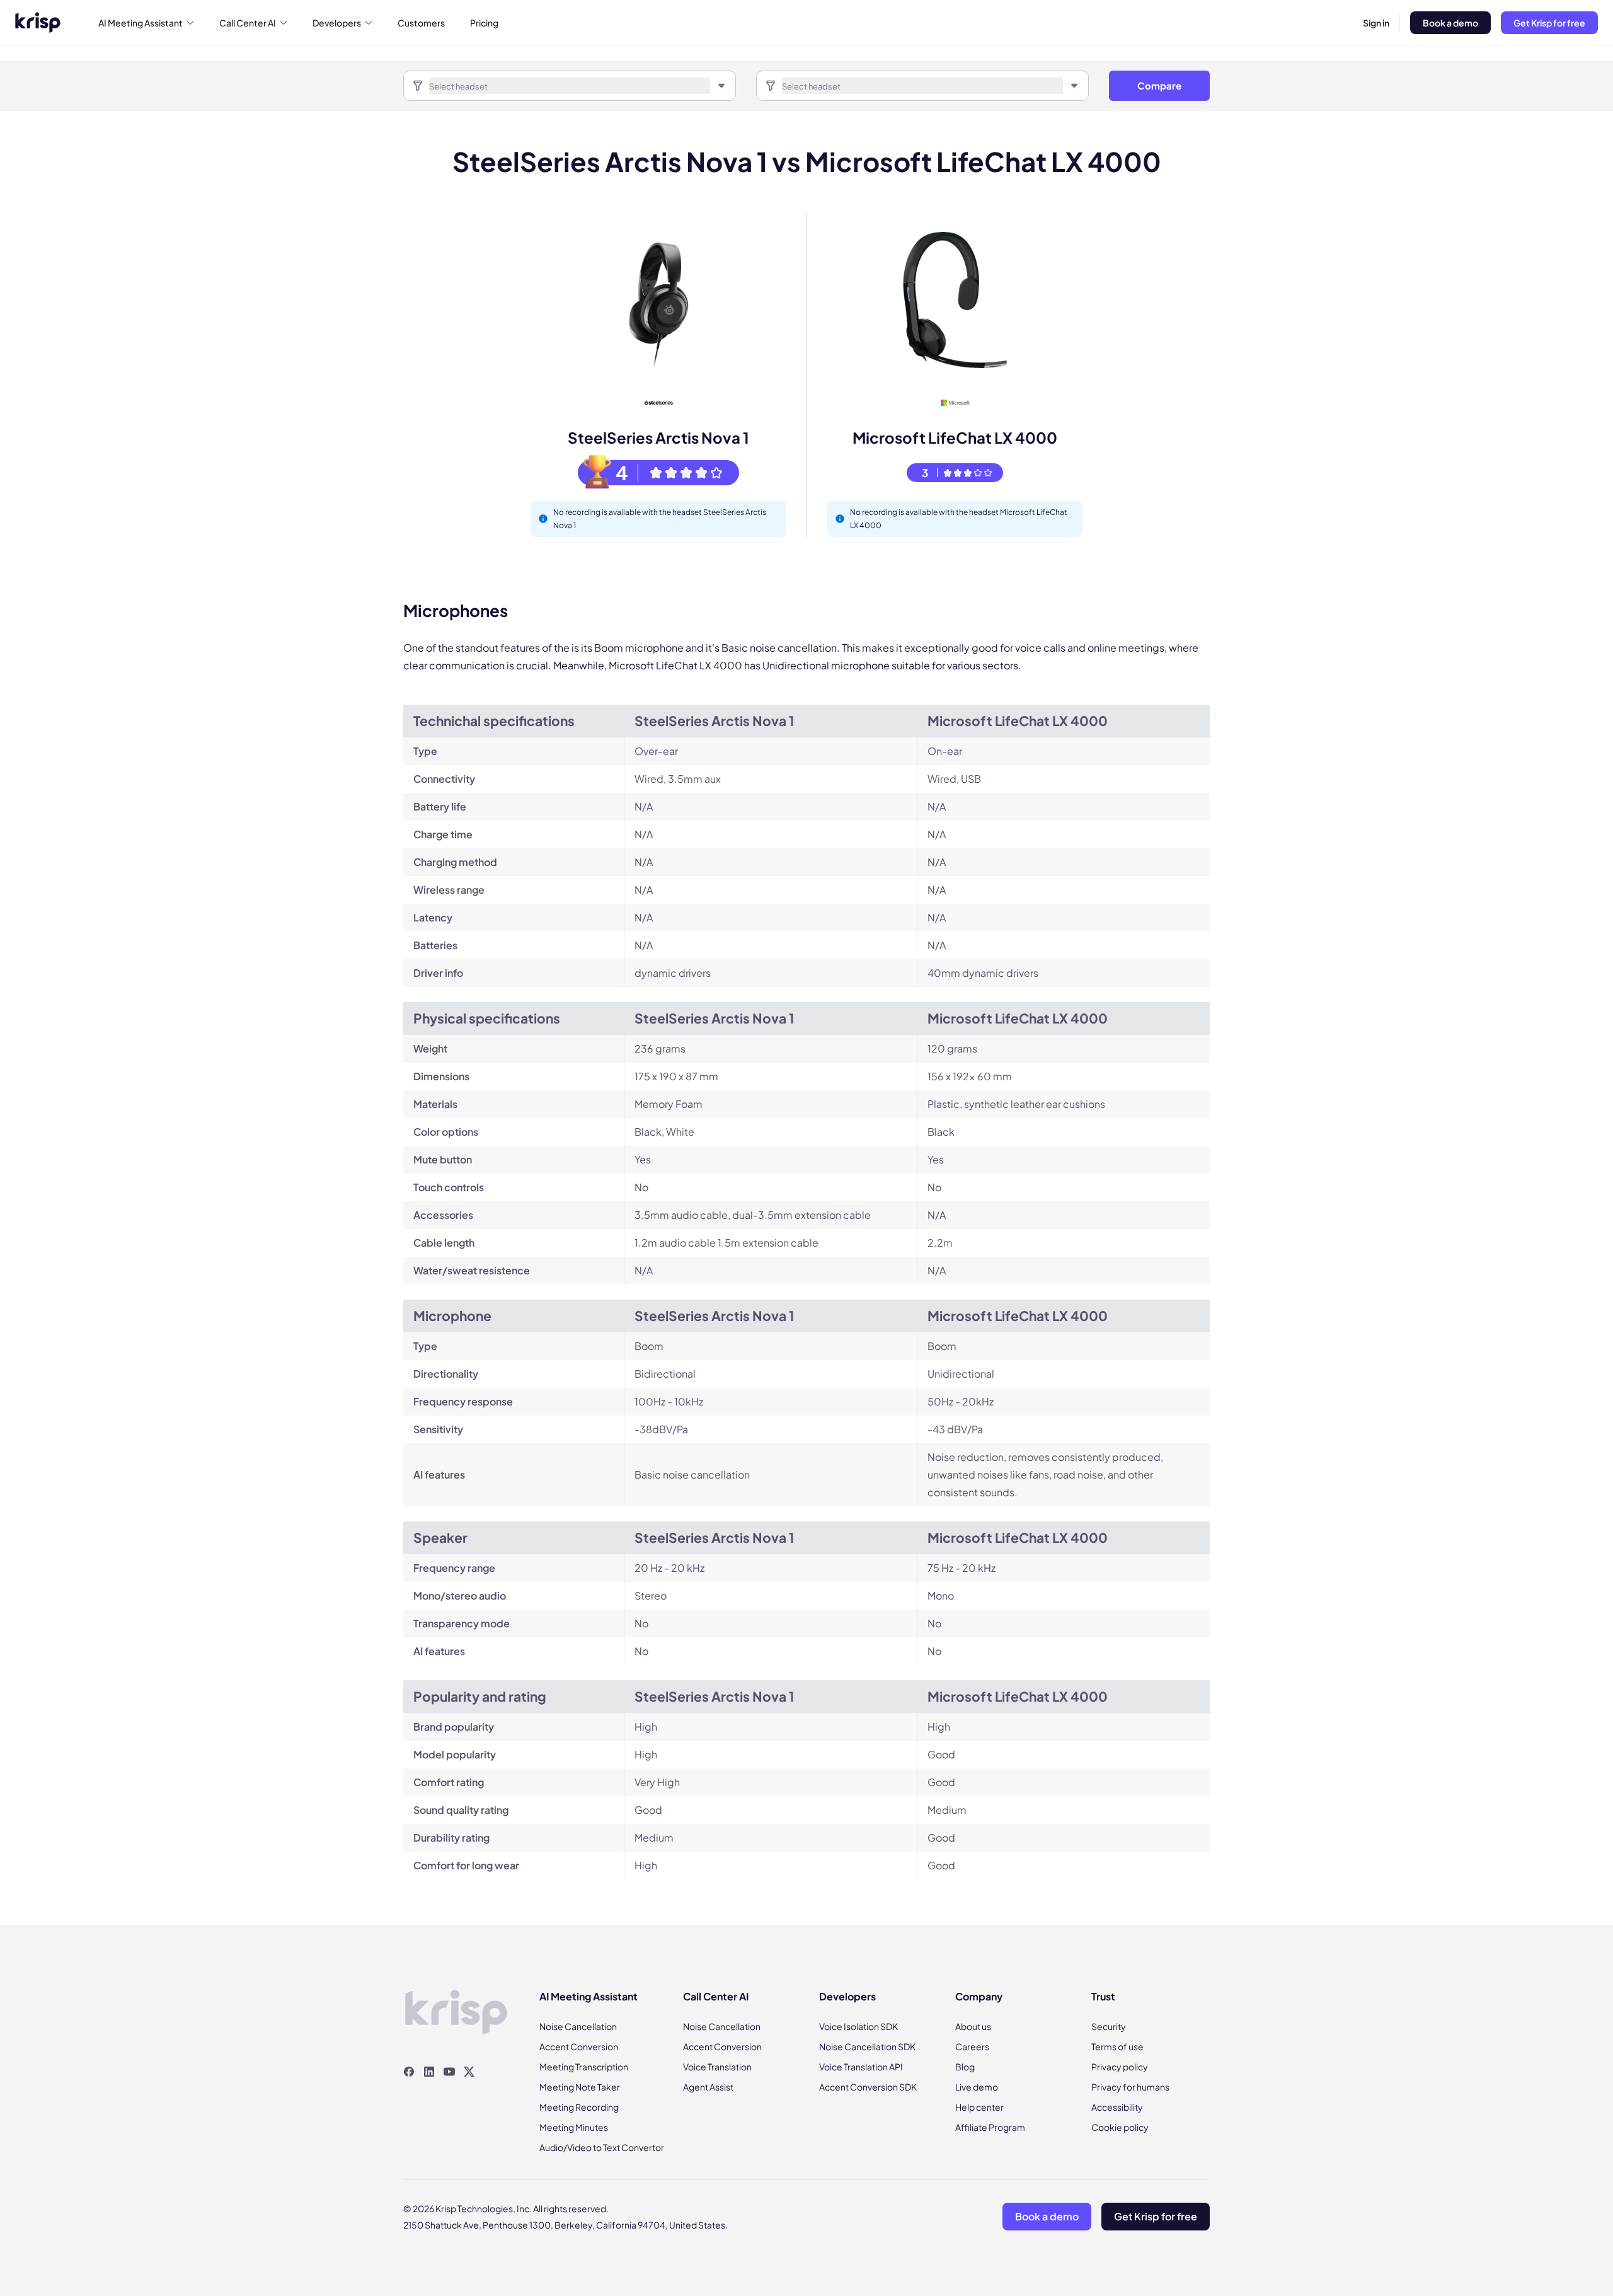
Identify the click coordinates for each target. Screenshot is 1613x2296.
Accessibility (1117, 2107)
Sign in (1376, 23)
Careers (972, 2046)
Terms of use (1117, 2046)
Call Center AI (248, 23)
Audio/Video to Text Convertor (602, 2147)
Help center (979, 2107)
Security (1109, 2026)
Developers (337, 23)
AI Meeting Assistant (141, 23)
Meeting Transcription (584, 2067)
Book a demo (1450, 23)
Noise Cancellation (578, 2026)
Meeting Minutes (574, 2127)
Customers (421, 23)
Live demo (977, 2087)
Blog (965, 2067)
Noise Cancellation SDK (867, 2046)
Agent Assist (708, 2087)
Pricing (484, 23)
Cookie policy (1120, 2127)
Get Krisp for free (1549, 23)
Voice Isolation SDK (858, 2026)
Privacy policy (1120, 2067)
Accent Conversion (579, 2046)
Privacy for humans (1130, 2087)
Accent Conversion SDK (868, 2087)
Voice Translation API (861, 2067)
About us (973, 2026)
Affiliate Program (990, 2127)
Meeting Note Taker (580, 2087)
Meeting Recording (579, 2107)
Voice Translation (717, 2067)
